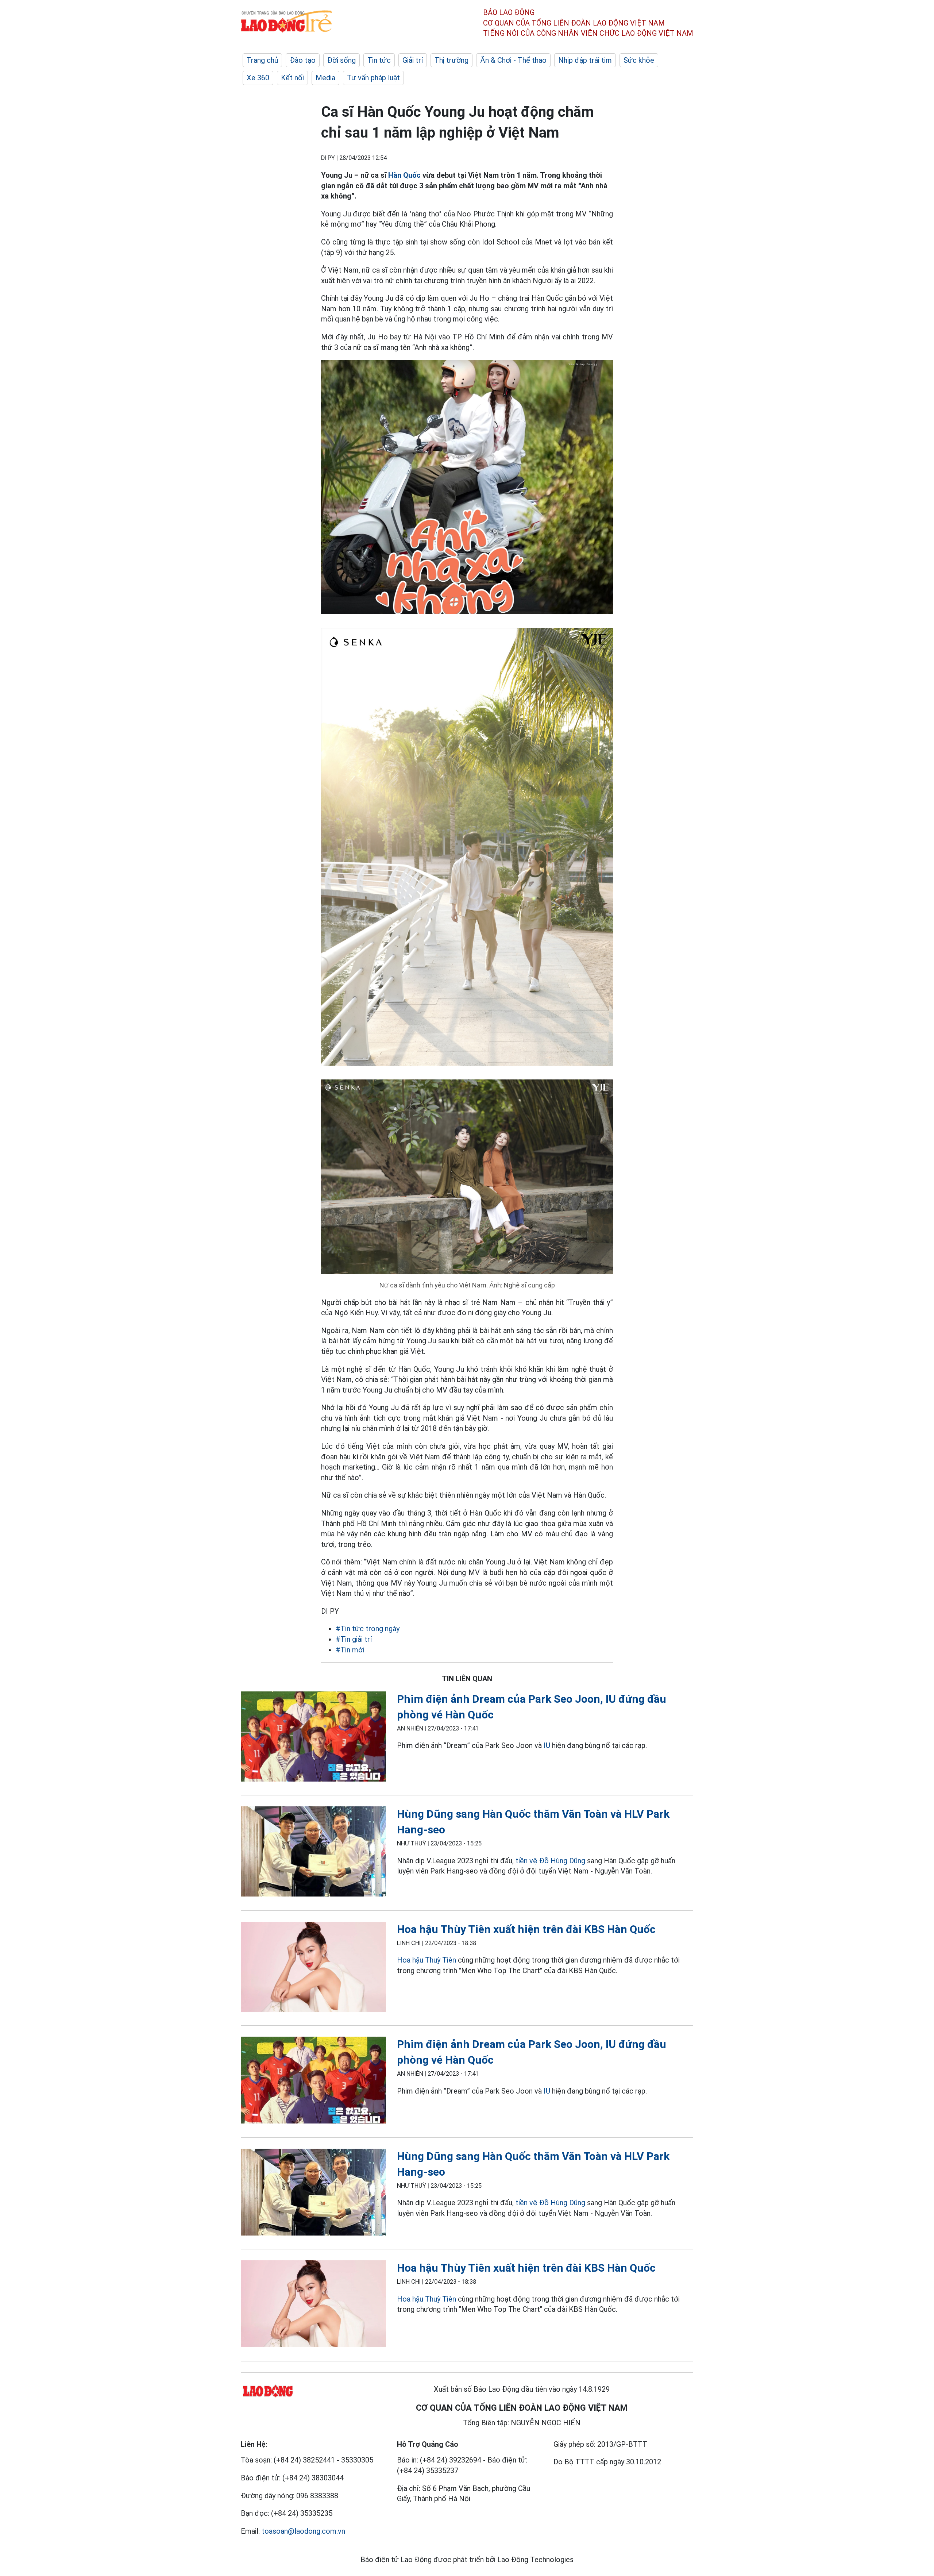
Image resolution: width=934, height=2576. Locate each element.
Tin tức (379, 60)
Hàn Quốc (404, 175)
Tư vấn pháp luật (373, 78)
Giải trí (413, 60)
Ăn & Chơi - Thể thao (513, 60)
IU (547, 1745)
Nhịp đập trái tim (585, 60)
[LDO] (313, 1738)
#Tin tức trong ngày (368, 1629)
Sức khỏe (639, 60)
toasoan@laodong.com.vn (303, 2531)
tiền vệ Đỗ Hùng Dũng (550, 1861)
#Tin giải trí (354, 1639)
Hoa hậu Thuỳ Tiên (427, 1960)
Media (325, 78)
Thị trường (451, 60)
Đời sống (341, 60)
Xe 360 (258, 78)
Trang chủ (262, 60)
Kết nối (292, 78)
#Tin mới (350, 1650)
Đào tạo (303, 60)
